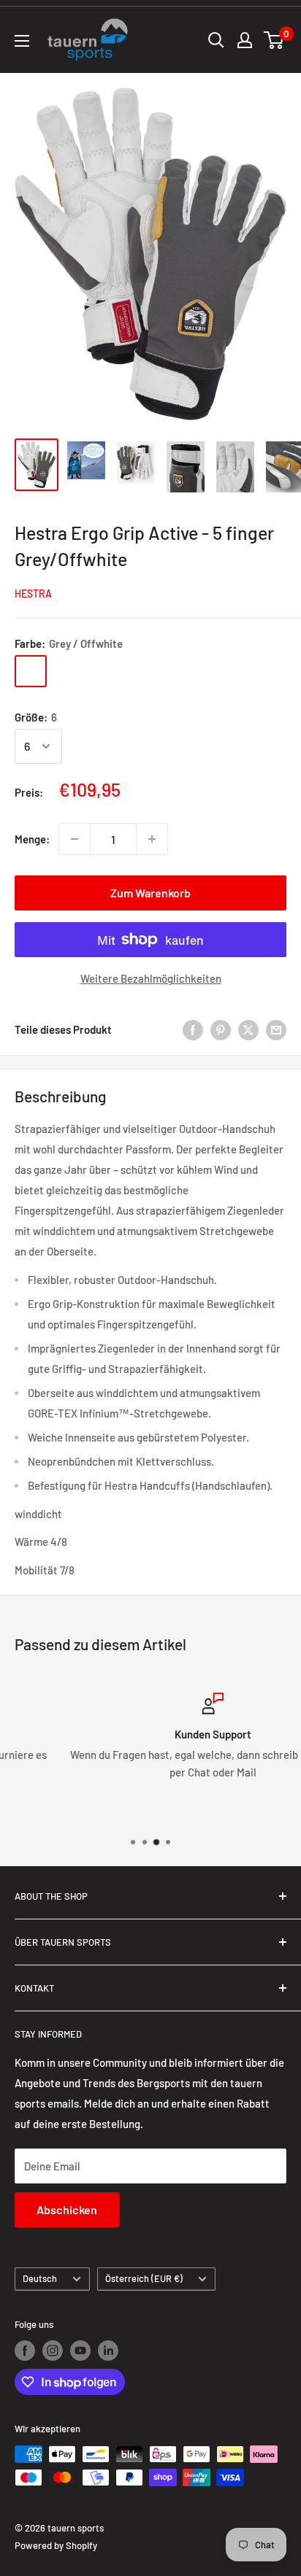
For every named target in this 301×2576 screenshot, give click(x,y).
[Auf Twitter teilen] (248, 1029)
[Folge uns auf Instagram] (53, 2351)
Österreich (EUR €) (144, 2278)
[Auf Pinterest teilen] (221, 1029)
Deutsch (40, 2278)
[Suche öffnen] (216, 40)
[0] (274, 40)
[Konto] (245, 40)
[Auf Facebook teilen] (193, 1029)
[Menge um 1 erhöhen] (152, 839)
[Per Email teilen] (276, 1029)
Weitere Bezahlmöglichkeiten (151, 978)
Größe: (36, 717)
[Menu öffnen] (22, 41)
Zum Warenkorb (150, 893)
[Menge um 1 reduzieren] (75, 839)
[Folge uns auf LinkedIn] (108, 2351)
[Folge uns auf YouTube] (80, 2351)
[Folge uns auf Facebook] (25, 2351)
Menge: (32, 839)
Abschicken (67, 2209)
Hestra (33, 593)
